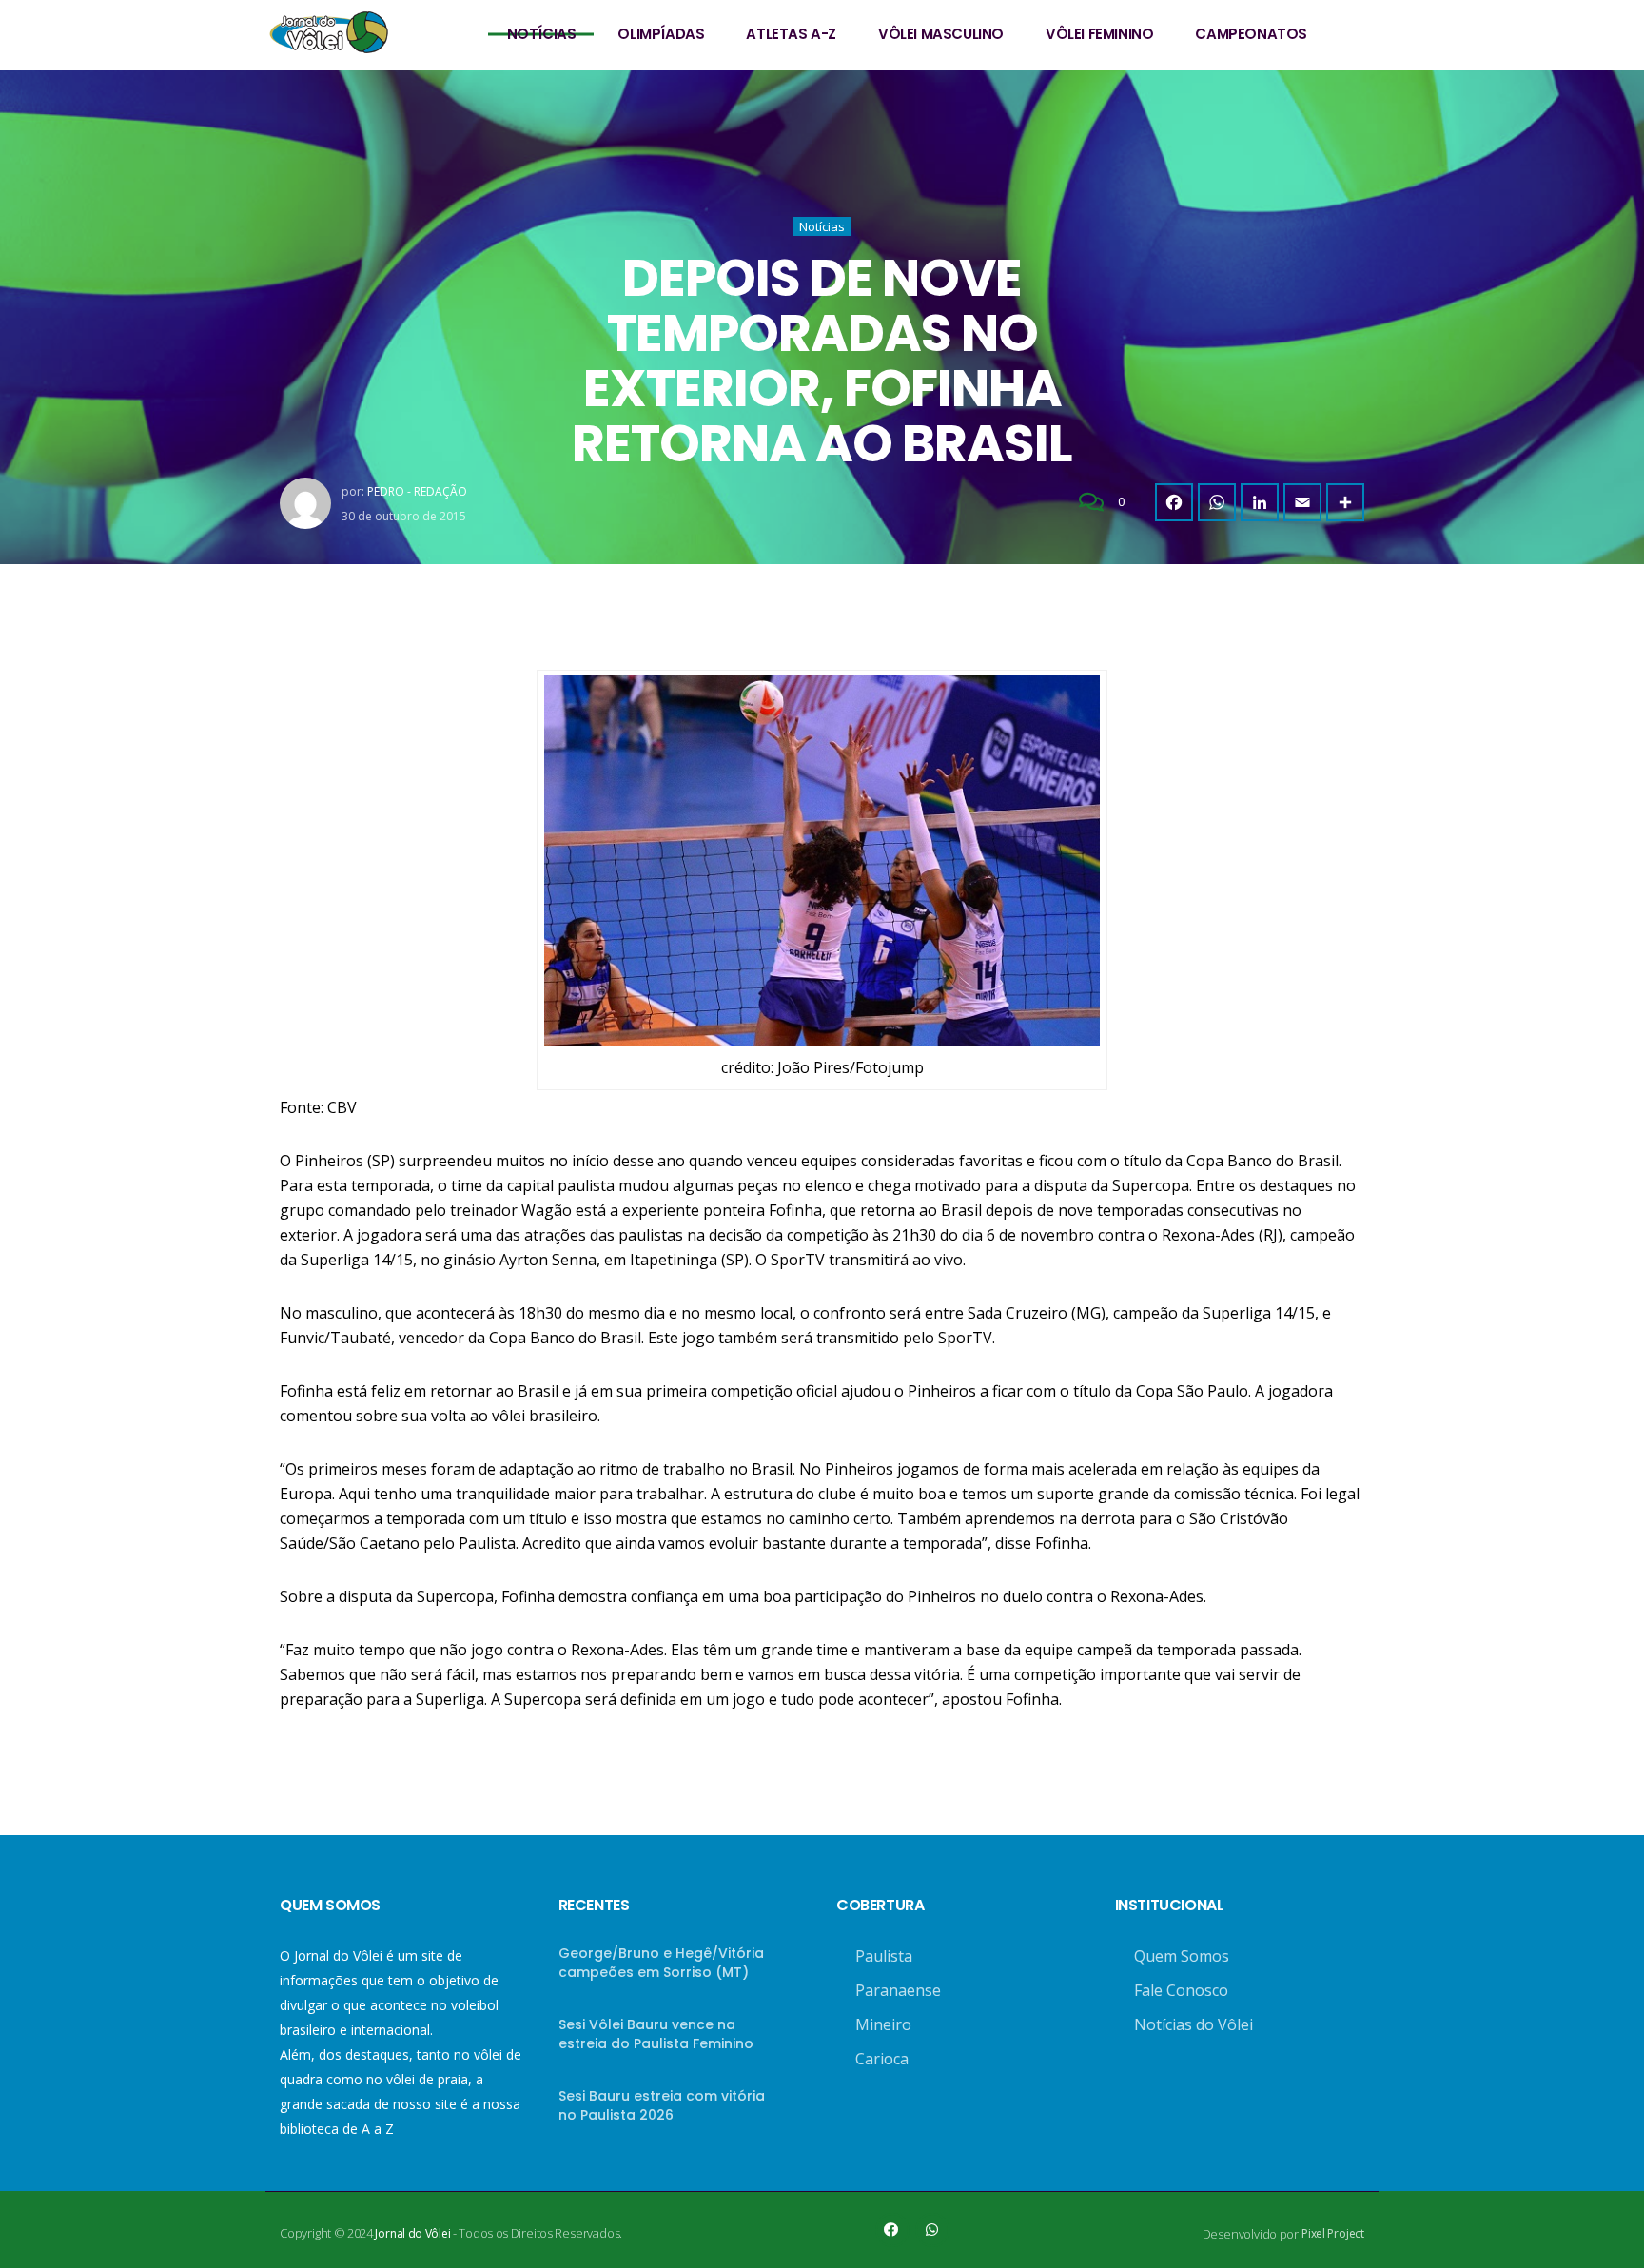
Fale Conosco (1181, 1990)
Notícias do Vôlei (1194, 2024)
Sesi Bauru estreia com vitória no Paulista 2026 (662, 2105)
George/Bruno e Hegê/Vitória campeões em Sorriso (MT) (661, 1963)
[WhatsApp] (1217, 502)
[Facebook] (1174, 502)
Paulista (884, 1956)
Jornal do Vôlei (412, 2233)
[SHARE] (1345, 502)
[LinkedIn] (1260, 502)
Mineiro (883, 2024)
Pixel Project (1333, 2233)
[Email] (1302, 502)
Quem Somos (1182, 1956)
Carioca (882, 2059)
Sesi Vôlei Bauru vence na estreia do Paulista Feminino (656, 2034)
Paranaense (898, 1990)
